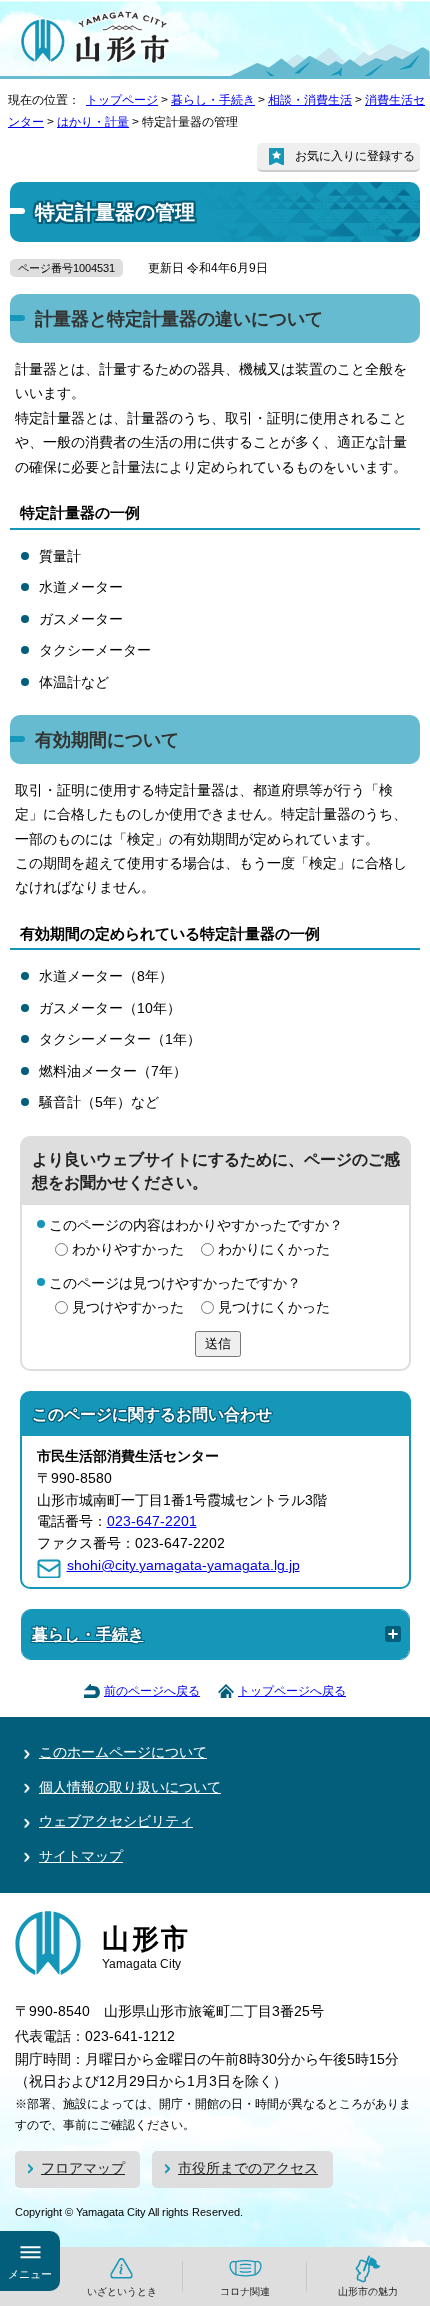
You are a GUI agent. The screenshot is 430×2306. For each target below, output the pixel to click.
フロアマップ (83, 2168)
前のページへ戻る (152, 1691)
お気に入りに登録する (355, 156)
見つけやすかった (128, 1307)
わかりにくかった (274, 1249)
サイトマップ (81, 1856)
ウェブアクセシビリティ (116, 1821)
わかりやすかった (128, 1249)
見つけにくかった (274, 1307)
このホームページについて (123, 1752)
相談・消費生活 (310, 100)
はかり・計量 (93, 122)
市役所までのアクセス (248, 2168)
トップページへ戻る (292, 1691)
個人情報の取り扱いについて (130, 1787)
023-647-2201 (152, 1521)
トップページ (122, 100)
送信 (218, 1343)
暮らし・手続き (213, 100)
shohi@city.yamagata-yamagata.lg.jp (183, 1565)
